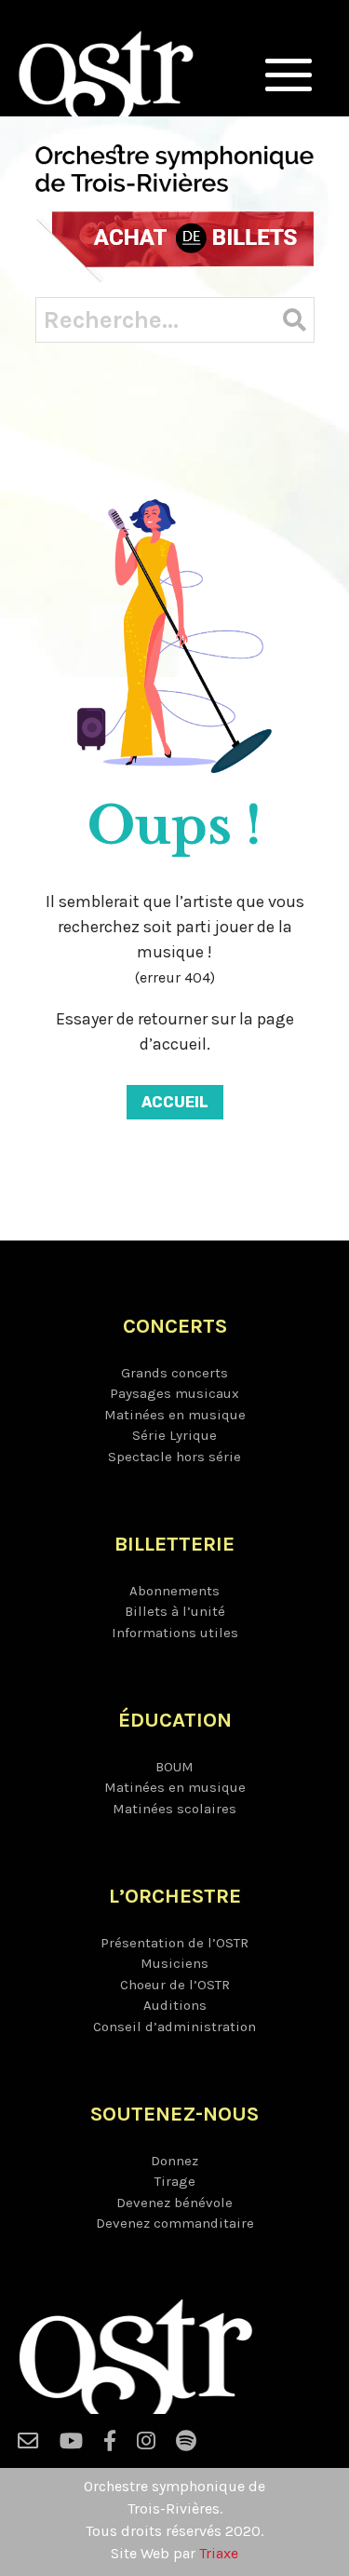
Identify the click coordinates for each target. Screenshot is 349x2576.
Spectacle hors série (174, 1457)
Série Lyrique (174, 1435)
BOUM (174, 1767)
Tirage (175, 2181)
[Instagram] (146, 2445)
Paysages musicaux (174, 1393)
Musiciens (174, 1963)
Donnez (174, 2161)
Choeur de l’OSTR (175, 1985)
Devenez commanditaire (175, 2223)
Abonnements (174, 1591)
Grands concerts (174, 1373)
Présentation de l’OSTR (174, 1943)
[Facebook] (110, 2445)
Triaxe (219, 2553)
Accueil (175, 1102)
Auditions (175, 2005)
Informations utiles (175, 1633)
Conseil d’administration (174, 2027)
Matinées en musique (175, 1415)
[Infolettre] (28, 2445)
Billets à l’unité (175, 1611)
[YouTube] (71, 2445)
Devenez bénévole (174, 2203)
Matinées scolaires (174, 1809)
